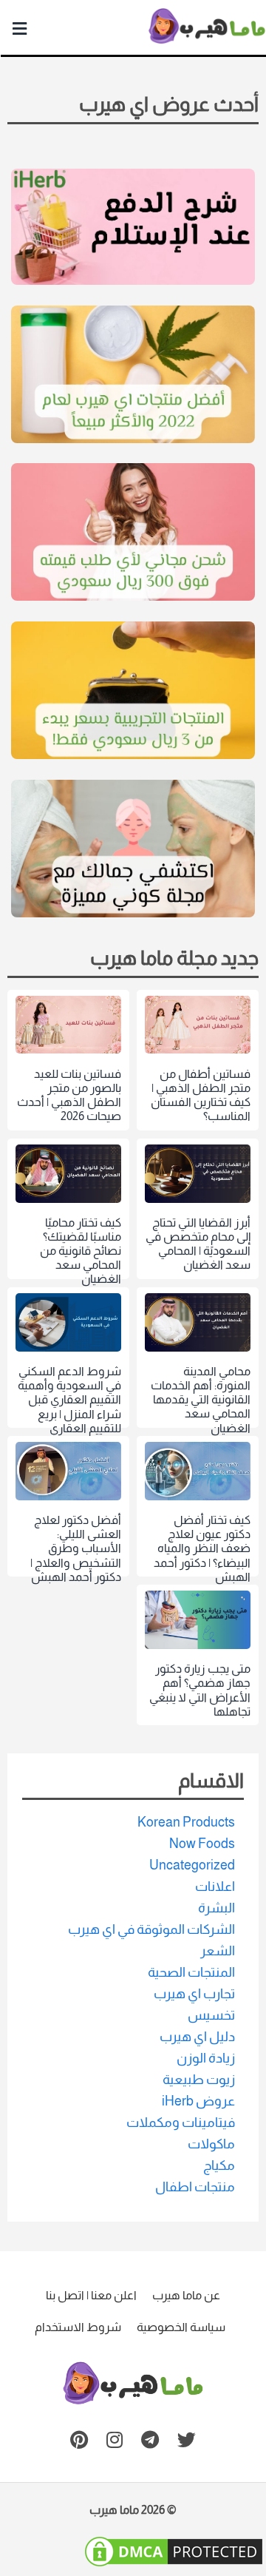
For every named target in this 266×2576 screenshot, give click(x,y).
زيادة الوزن (206, 2058)
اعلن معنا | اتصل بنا (91, 2295)
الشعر (218, 1951)
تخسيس (211, 2015)
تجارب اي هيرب (194, 1994)
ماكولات (211, 2144)
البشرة (216, 1908)
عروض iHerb (198, 2101)
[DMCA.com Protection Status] (174, 2563)
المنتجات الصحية (191, 1972)
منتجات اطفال (195, 2187)
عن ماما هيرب (186, 2295)
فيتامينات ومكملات (181, 2122)
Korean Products (186, 1822)
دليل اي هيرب (197, 2037)
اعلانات (215, 1887)
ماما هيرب (114, 2510)
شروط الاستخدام (78, 2327)
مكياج (219, 2165)
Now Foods (202, 1844)
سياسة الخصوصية (181, 2327)
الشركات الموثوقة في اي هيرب (151, 1929)
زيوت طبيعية (199, 2080)
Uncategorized (192, 1865)
